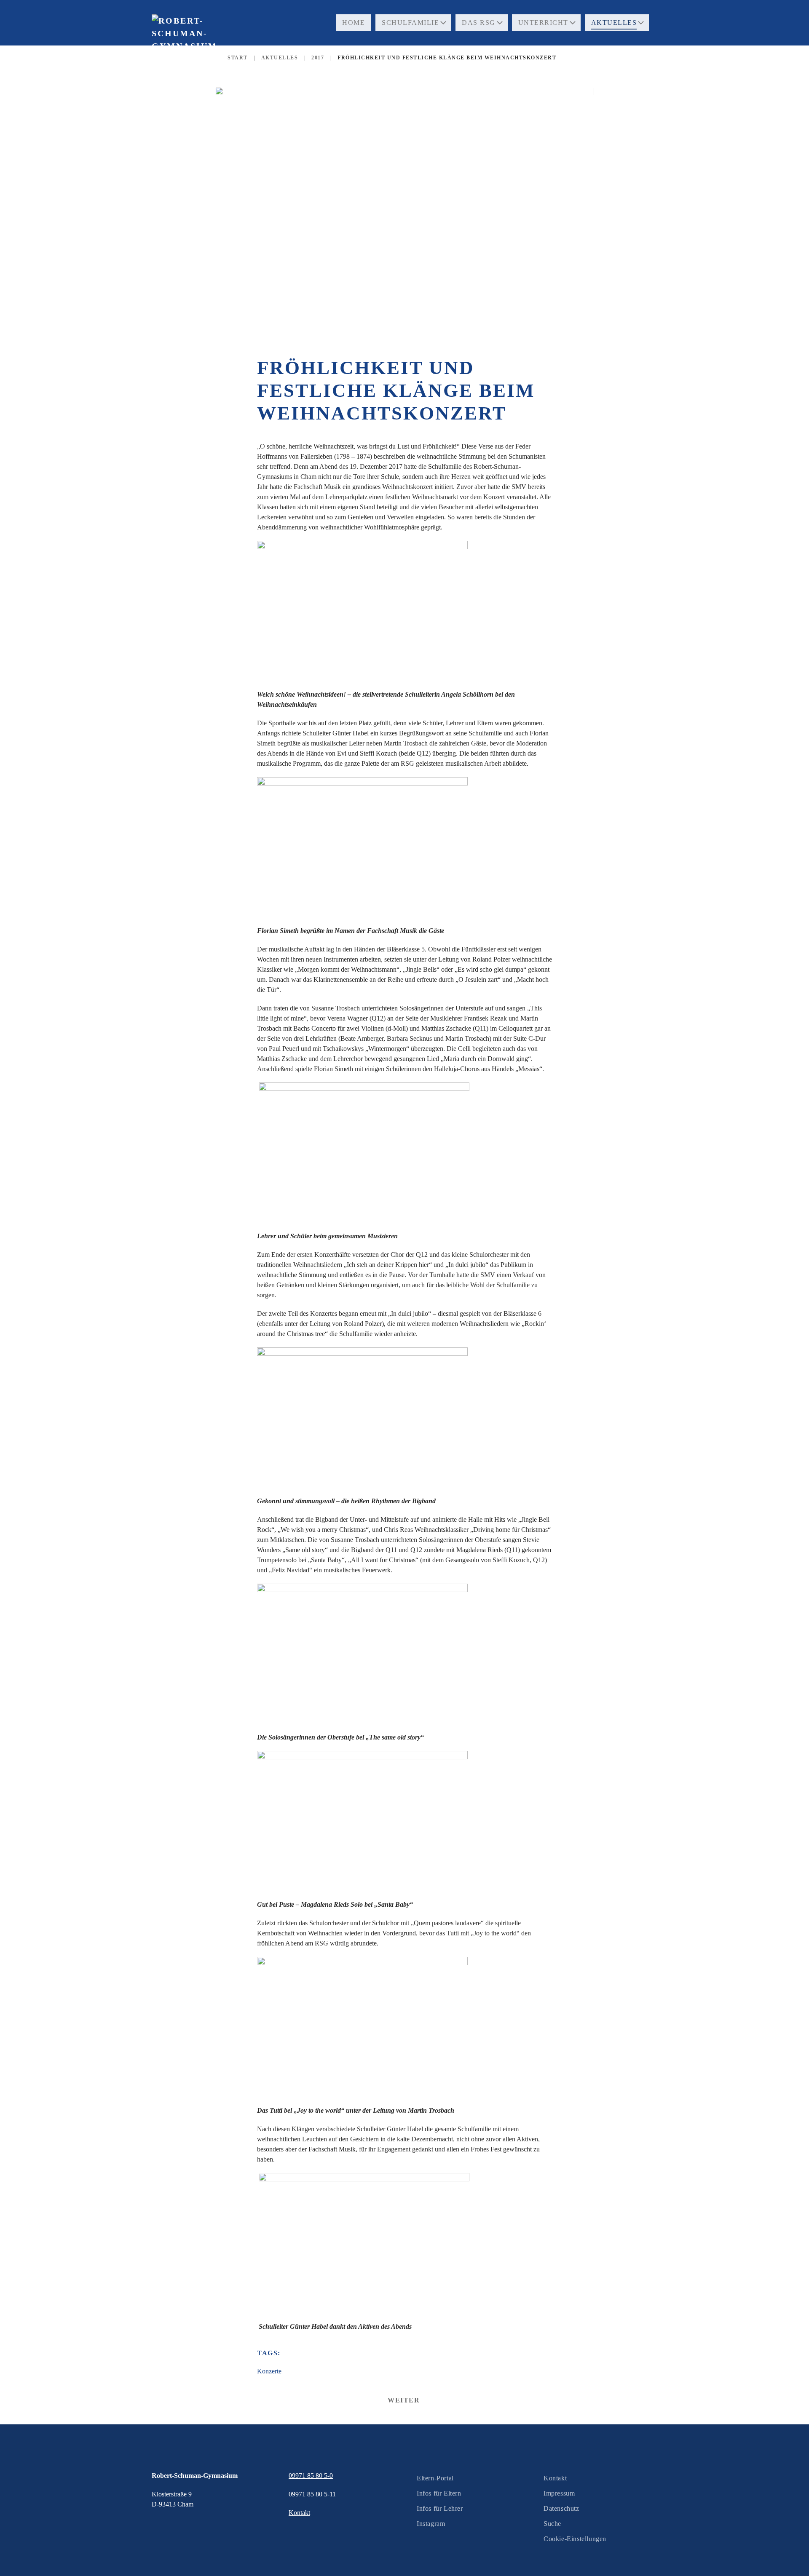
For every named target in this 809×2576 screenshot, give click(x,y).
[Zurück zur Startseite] (183, 50)
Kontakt (555, 2478)
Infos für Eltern (439, 2493)
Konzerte (269, 2371)
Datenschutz (561, 2508)
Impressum (559, 2493)
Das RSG (479, 23)
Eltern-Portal (435, 2478)
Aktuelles (614, 23)
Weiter (404, 2400)
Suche (552, 2524)
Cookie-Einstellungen (575, 2539)
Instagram (431, 2524)
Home (354, 23)
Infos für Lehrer (440, 2508)
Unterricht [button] (543, 23)
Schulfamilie (410, 23)
